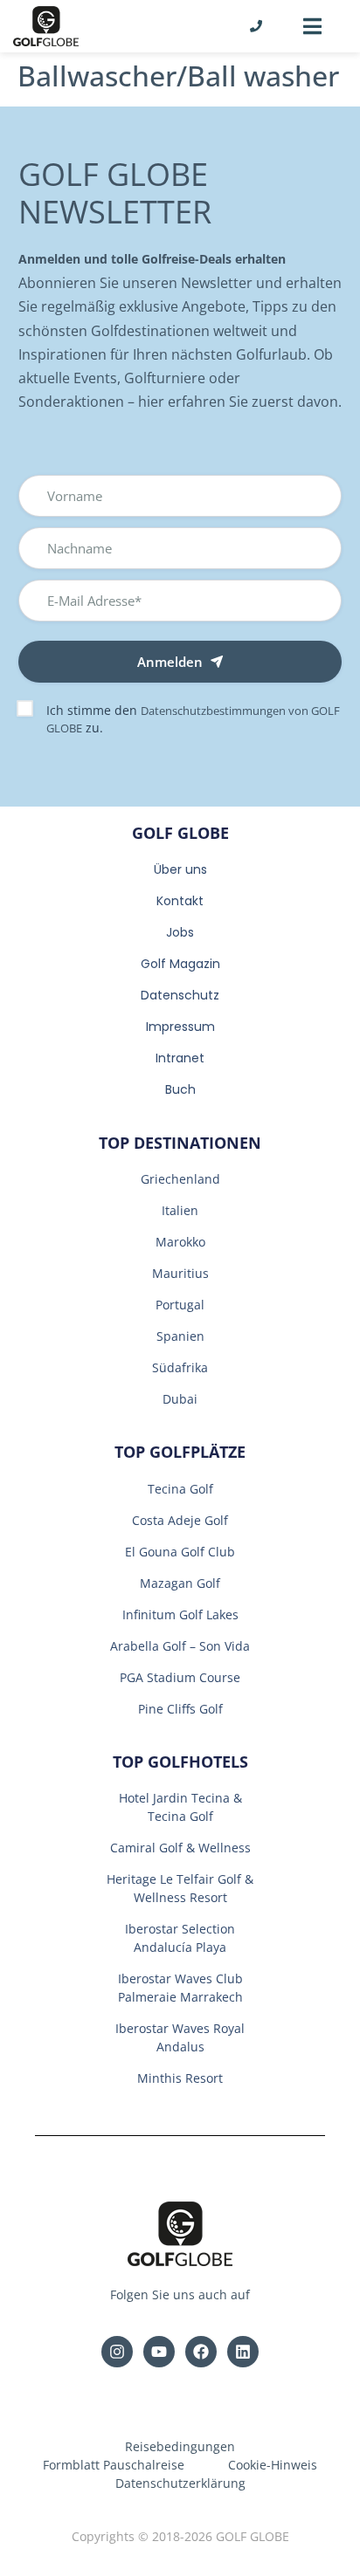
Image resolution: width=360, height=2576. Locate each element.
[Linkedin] (243, 2352)
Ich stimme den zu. (193, 719)
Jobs (180, 932)
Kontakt (180, 901)
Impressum (180, 1027)
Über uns (180, 869)
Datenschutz (180, 995)
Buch (180, 1089)
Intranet (180, 1058)
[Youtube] (159, 2352)
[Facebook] (201, 2352)
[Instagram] (117, 2352)
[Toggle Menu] (312, 26)
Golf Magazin (180, 964)
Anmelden (170, 662)
